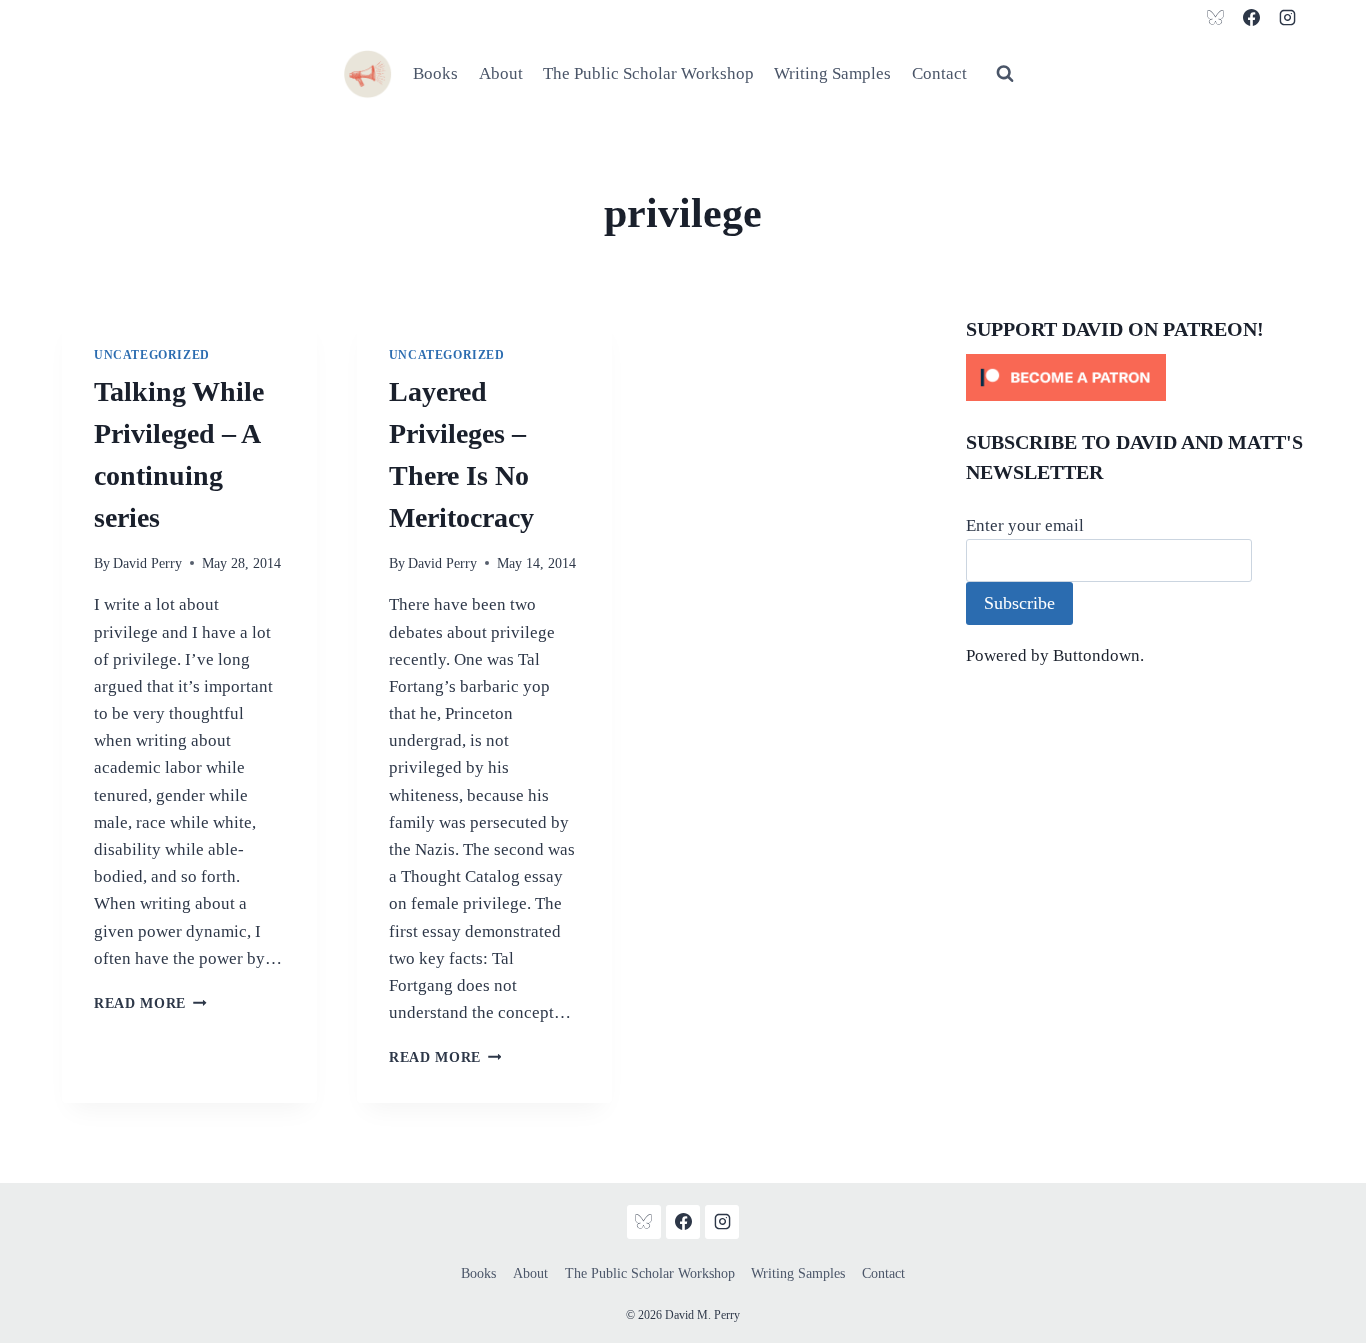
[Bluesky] (1216, 17)
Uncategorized (152, 355)
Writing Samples (832, 73)
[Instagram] (1287, 17)
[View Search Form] (1005, 74)
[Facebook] (1251, 17)
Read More (150, 1003)
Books (435, 73)
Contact (939, 73)
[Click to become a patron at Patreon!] (1135, 377)
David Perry (147, 563)
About (501, 73)
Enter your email (1025, 525)
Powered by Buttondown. (1055, 655)
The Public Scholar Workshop (648, 73)
